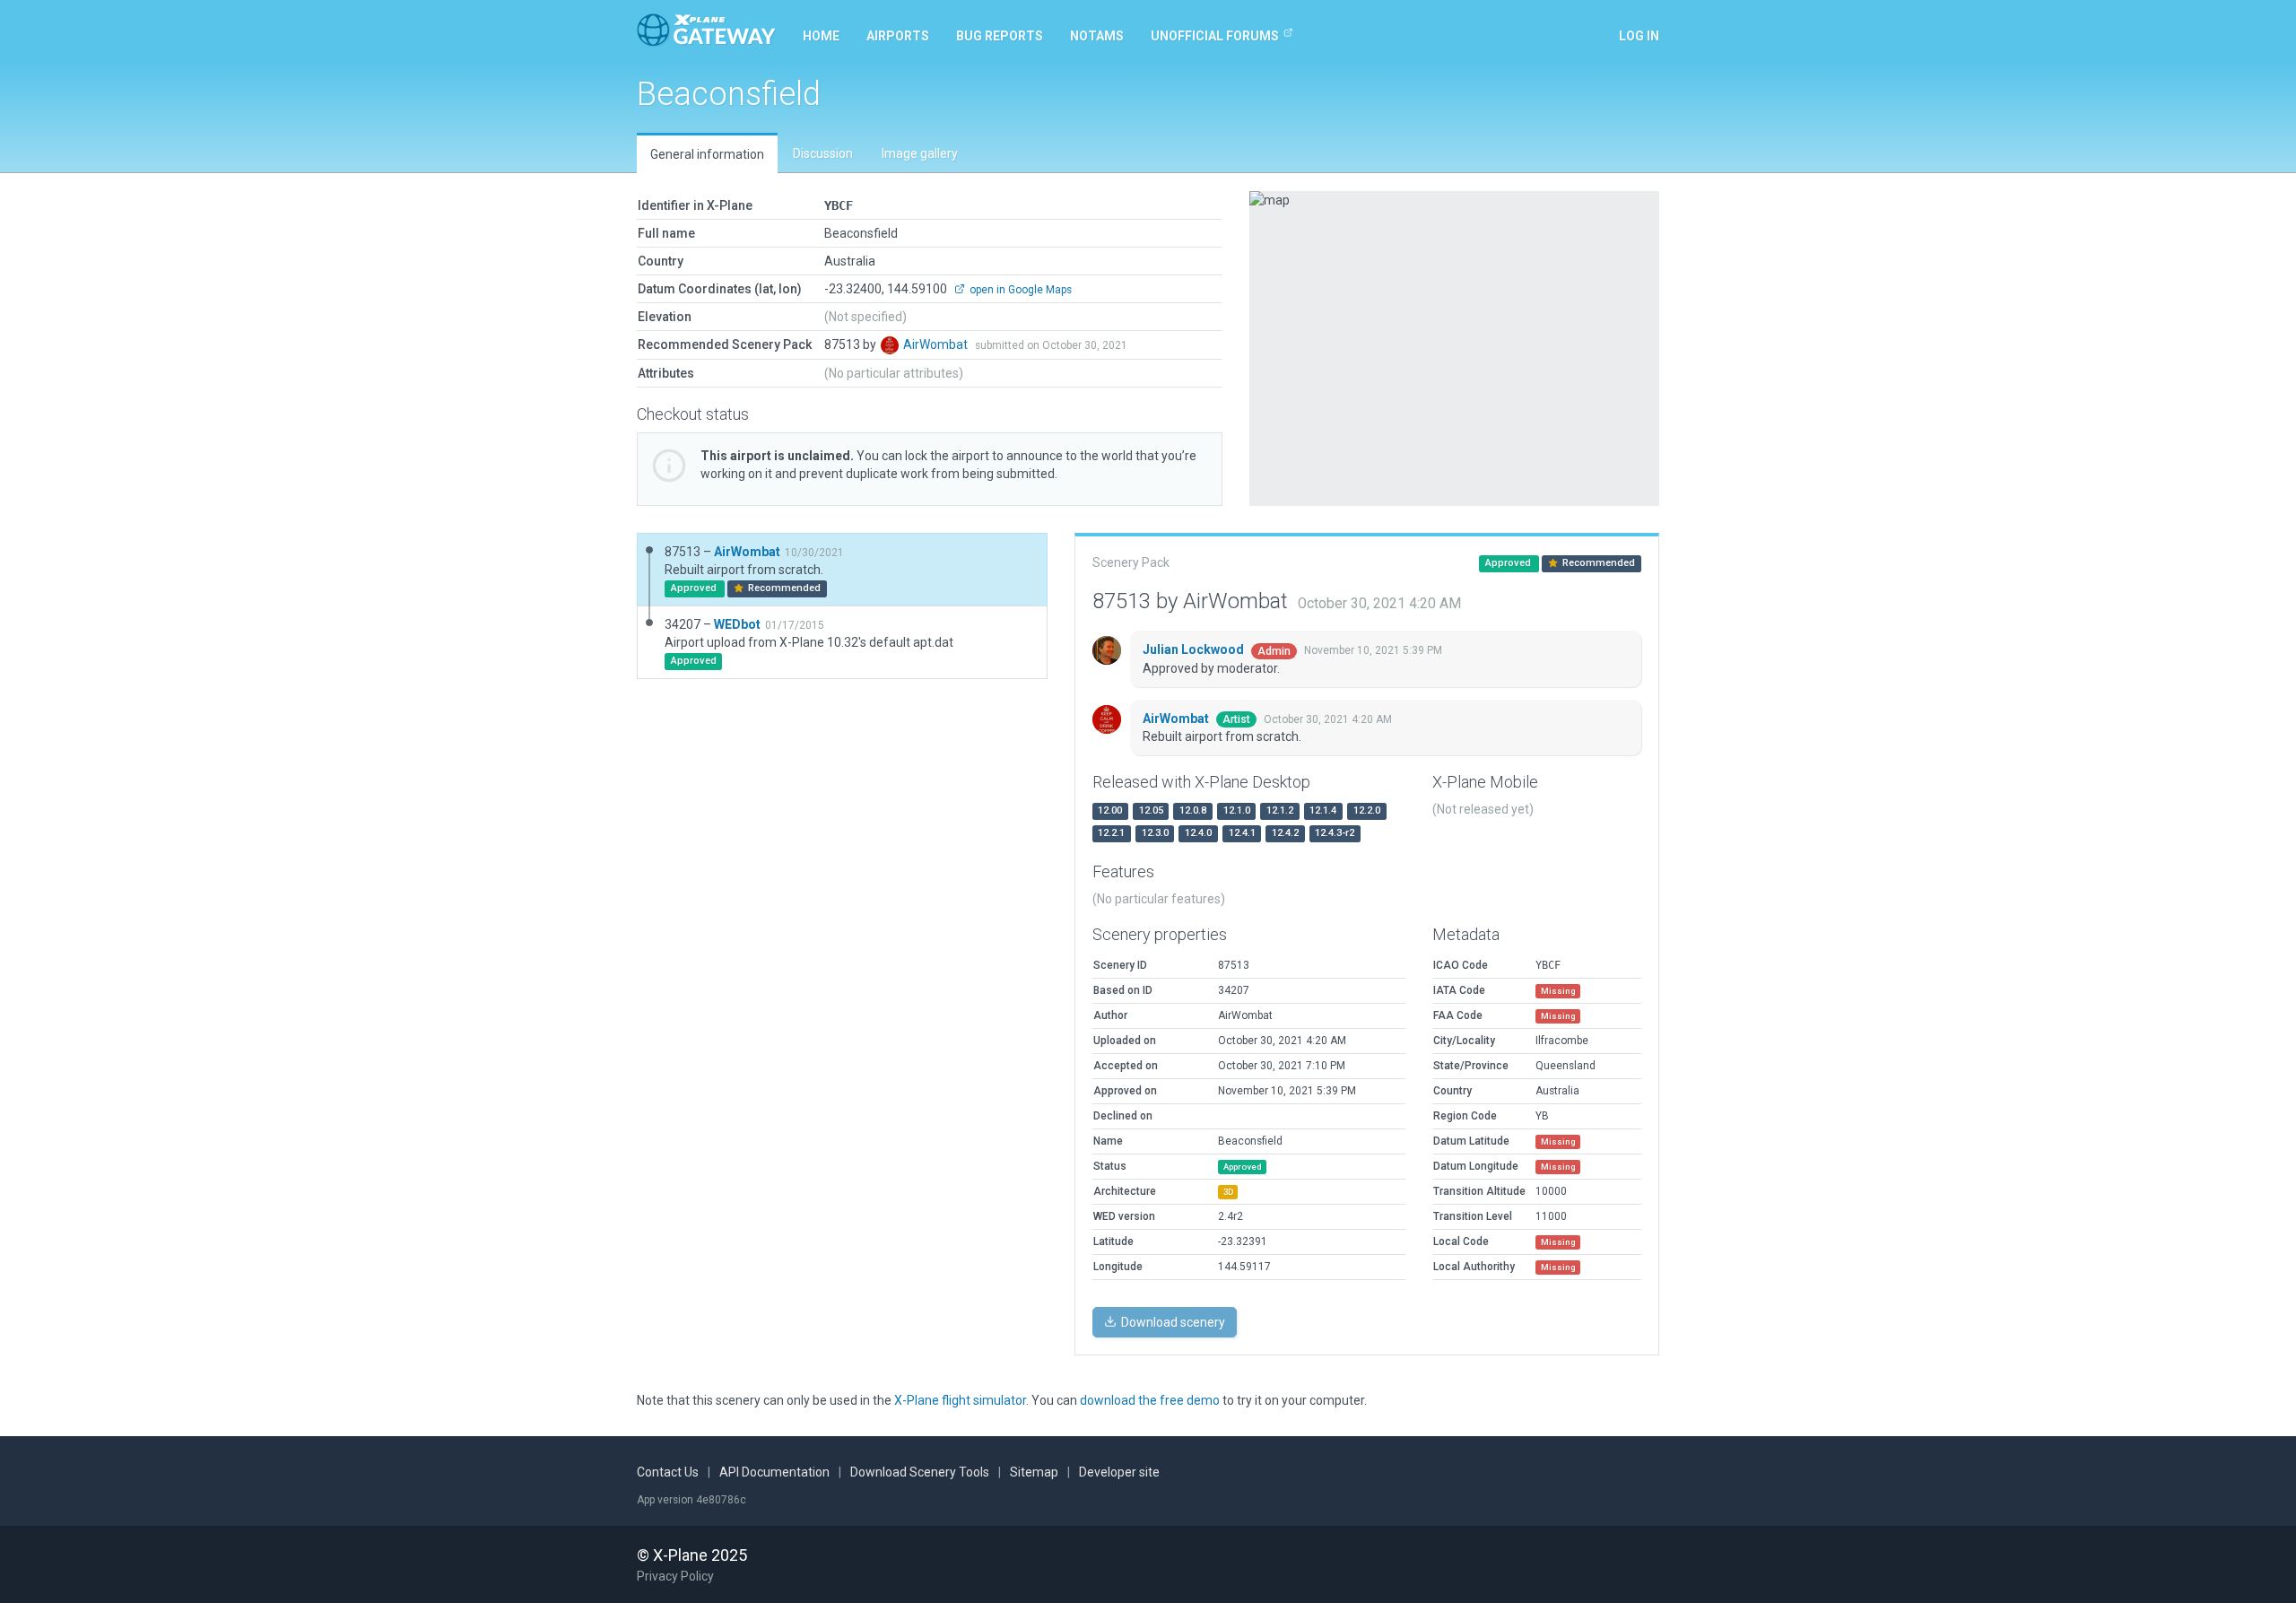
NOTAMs (1097, 36)
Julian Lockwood (1195, 649)
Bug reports (1000, 36)
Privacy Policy (675, 1576)
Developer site (1119, 1472)
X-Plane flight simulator (960, 1400)
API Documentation (774, 1472)
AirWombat (937, 344)
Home (821, 36)
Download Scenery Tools (920, 1472)
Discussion (823, 153)
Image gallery (920, 153)
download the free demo (1150, 1400)
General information (707, 154)
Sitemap (1034, 1472)
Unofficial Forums (1215, 36)
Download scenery (1172, 1322)
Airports (898, 36)
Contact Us (668, 1472)
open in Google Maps (1019, 290)
